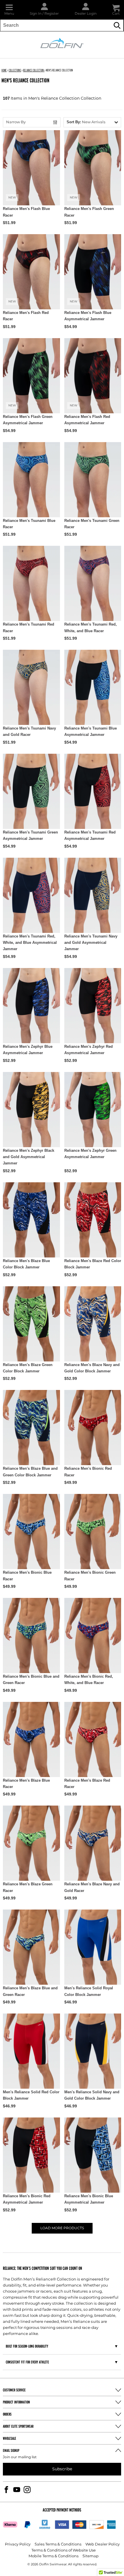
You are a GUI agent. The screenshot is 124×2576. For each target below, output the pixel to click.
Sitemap (91, 2556)
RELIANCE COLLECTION (34, 70)
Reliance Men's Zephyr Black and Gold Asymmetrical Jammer (29, 1157)
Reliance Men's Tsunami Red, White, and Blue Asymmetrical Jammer (30, 943)
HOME (4, 70)
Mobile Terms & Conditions (53, 2556)
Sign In (36, 14)
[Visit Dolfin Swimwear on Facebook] (6, 2490)
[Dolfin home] (62, 43)
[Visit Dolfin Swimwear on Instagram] (27, 2490)
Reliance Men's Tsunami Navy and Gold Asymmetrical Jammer (91, 943)
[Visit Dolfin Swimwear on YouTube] (17, 2490)
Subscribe (62, 2469)
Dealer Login (86, 14)
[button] (9, 10)
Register (52, 14)
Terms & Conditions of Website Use (64, 2551)
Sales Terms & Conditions (58, 2544)
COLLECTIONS (15, 70)
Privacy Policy (18, 2544)
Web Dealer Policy (103, 2544)
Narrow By (16, 122)
